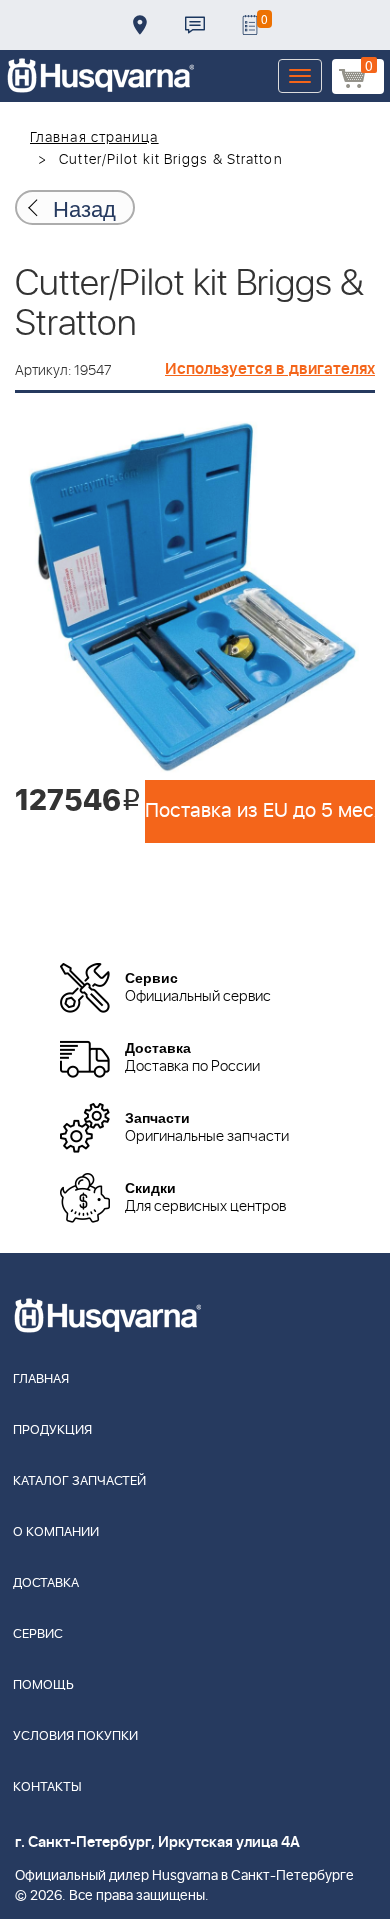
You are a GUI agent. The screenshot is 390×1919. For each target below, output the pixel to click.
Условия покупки (75, 1736)
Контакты (195, 25)
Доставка (140, 25)
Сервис (38, 1634)
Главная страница (94, 138)
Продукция (52, 1430)
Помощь (43, 1685)
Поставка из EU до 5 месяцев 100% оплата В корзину (260, 811)
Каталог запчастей (79, 1481)
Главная (41, 1379)
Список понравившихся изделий (250, 25)
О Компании (56, 1532)
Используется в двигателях (270, 369)
